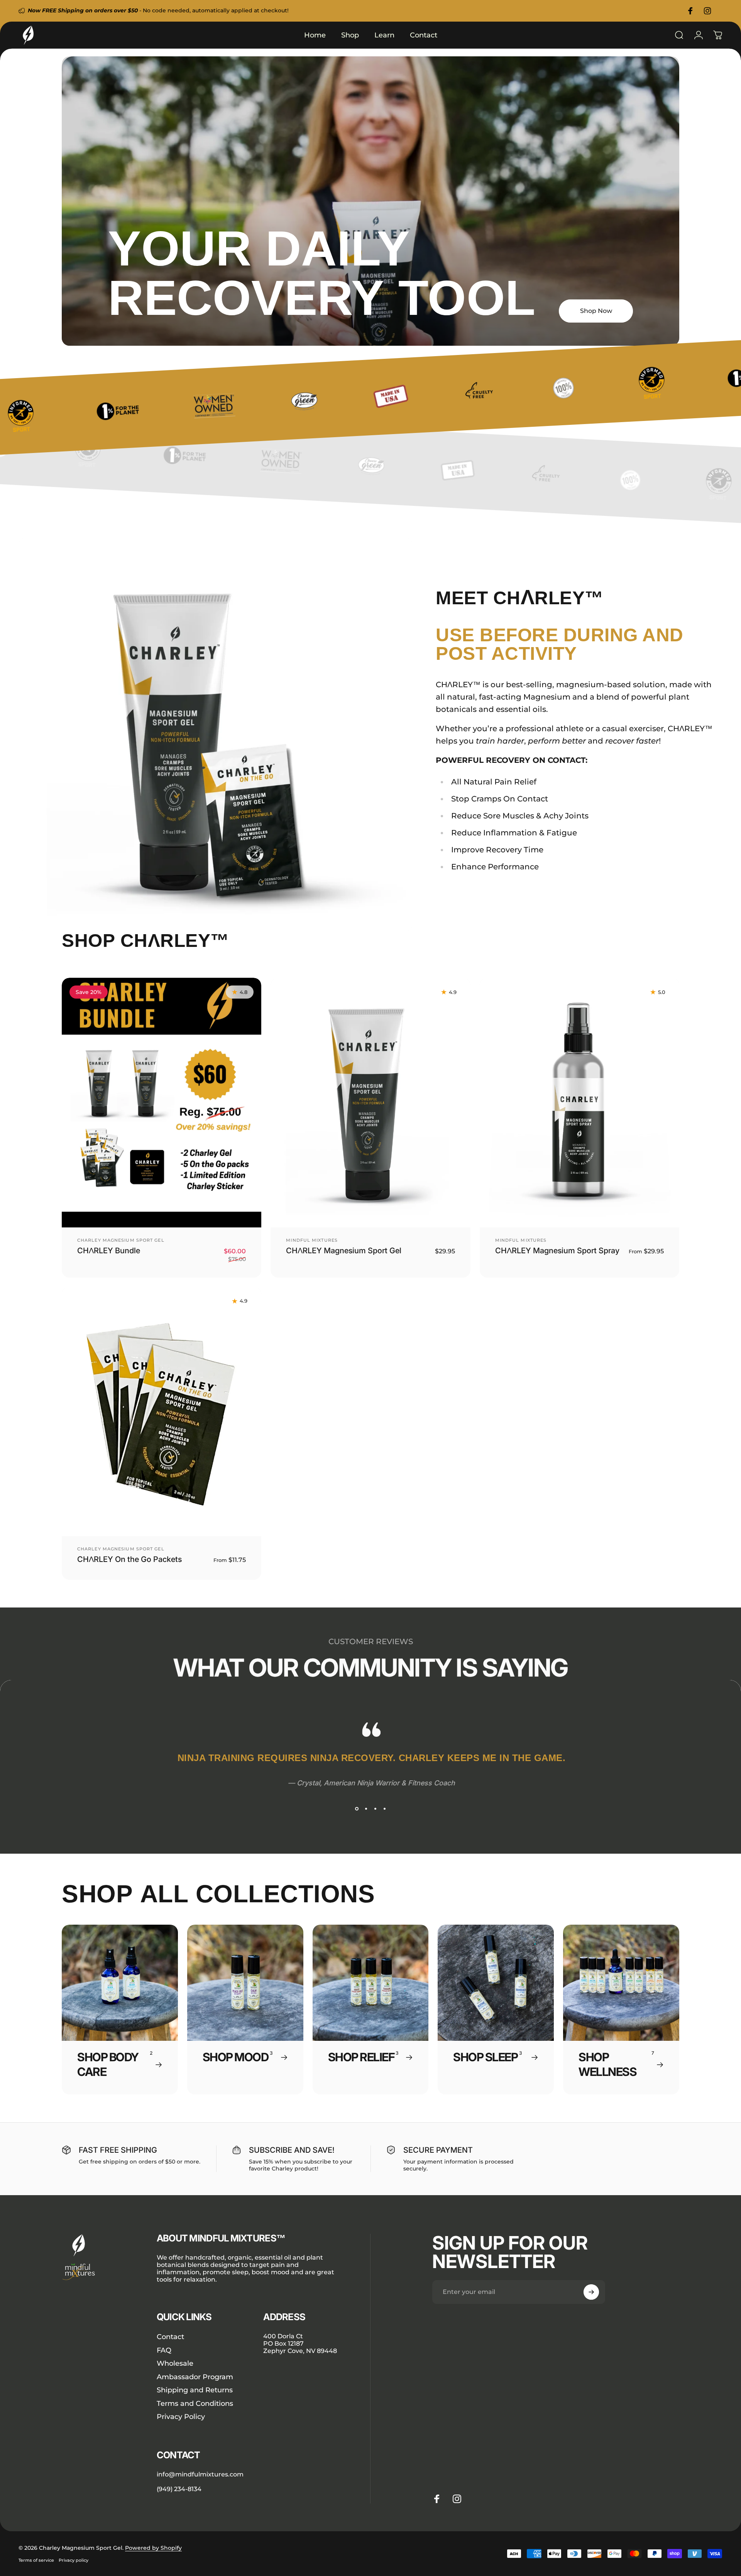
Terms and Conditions (195, 2404)
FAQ (164, 2350)
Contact (170, 2337)
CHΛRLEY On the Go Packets (129, 1559)
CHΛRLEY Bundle (109, 1251)
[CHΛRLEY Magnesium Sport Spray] (579, 1103)
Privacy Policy (181, 2417)
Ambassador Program (195, 2377)
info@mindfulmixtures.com (200, 2474)
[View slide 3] (375, 1809)
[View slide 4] (384, 1809)
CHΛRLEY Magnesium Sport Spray (557, 1251)
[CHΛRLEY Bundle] (162, 1103)
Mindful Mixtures (312, 1240)
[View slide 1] (357, 1809)
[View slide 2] (366, 1809)
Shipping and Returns (195, 2390)
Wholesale (175, 2363)
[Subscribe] (591, 2292)
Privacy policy (74, 2560)
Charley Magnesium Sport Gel (121, 1240)
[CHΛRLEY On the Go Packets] (162, 1412)
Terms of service (36, 2560)
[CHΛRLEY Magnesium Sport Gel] (370, 1103)
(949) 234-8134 (179, 2489)
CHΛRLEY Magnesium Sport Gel (344, 1251)
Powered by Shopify (153, 2548)
